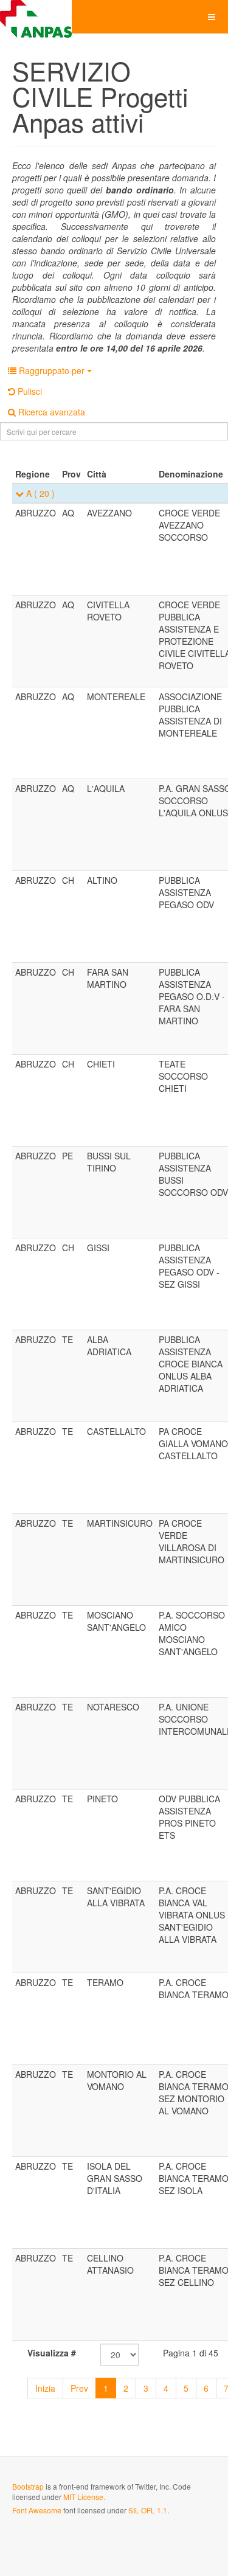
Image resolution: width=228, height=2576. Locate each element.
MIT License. (84, 2497)
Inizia (45, 2388)
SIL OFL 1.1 (148, 2510)
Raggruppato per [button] (52, 370)
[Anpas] (36, 17)
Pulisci (29, 391)
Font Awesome (37, 2510)
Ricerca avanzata (50, 412)
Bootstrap (28, 2486)
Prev (79, 2388)
